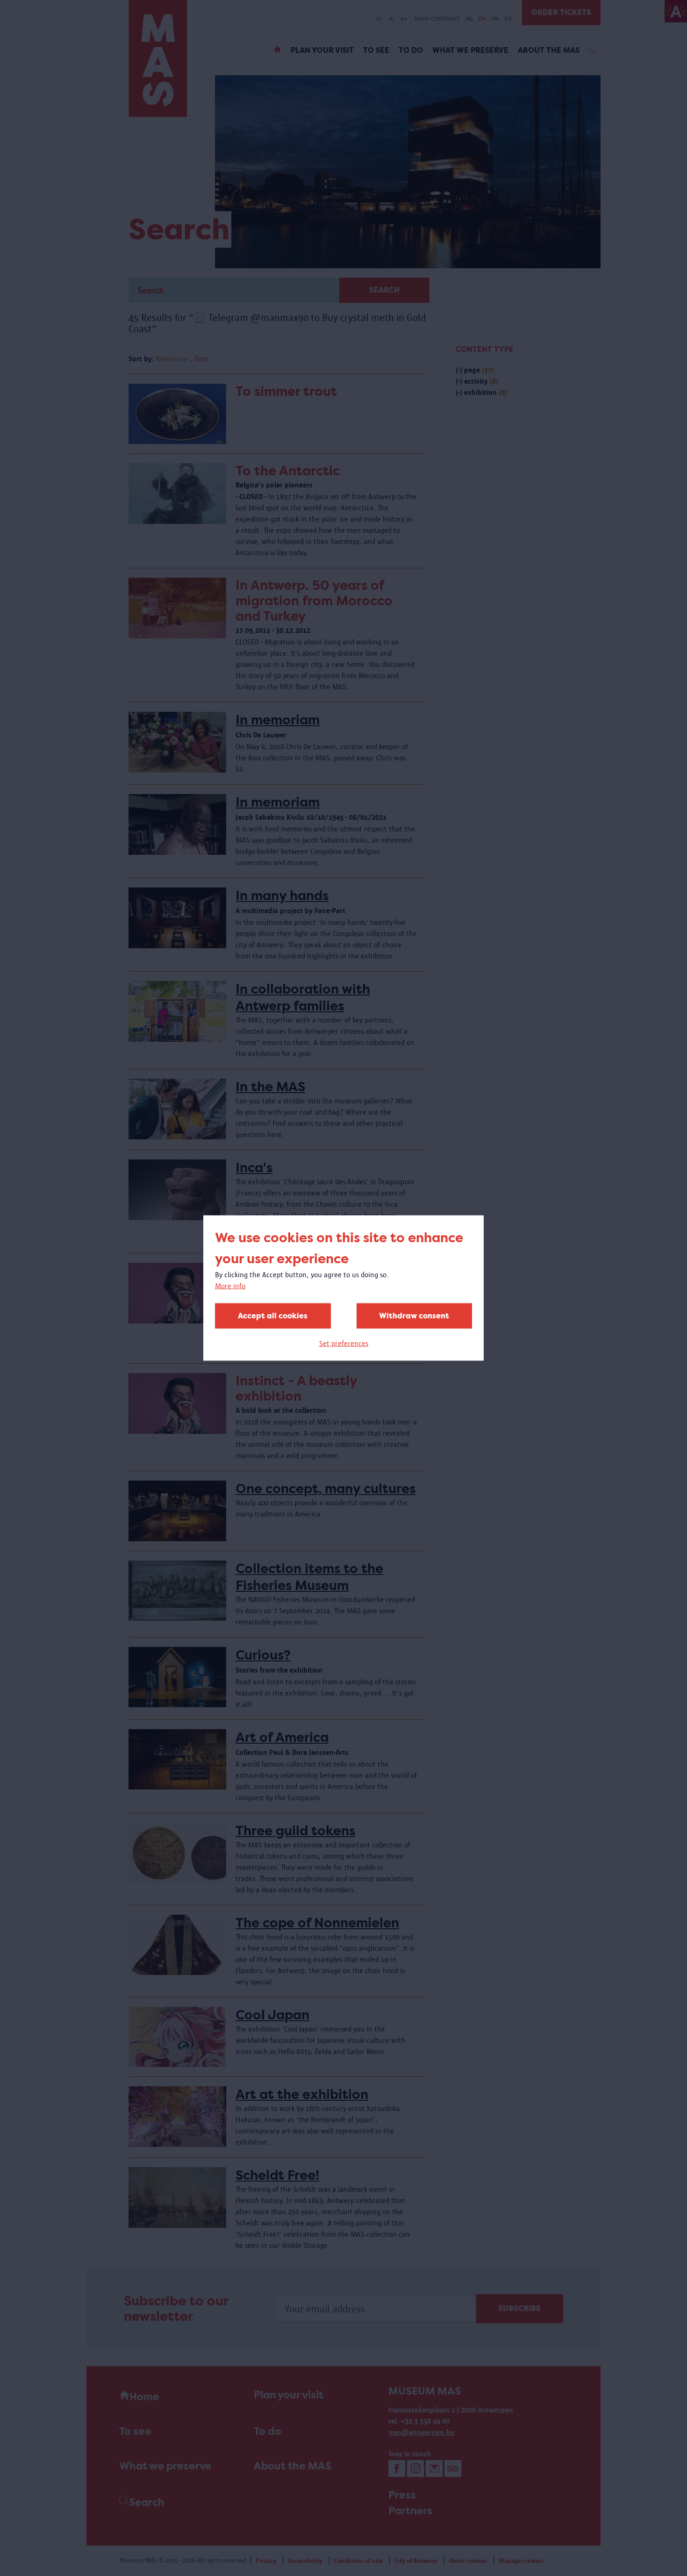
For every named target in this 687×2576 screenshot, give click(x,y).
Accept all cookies (273, 1316)
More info (230, 1286)
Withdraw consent (414, 1316)
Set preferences (344, 1343)
